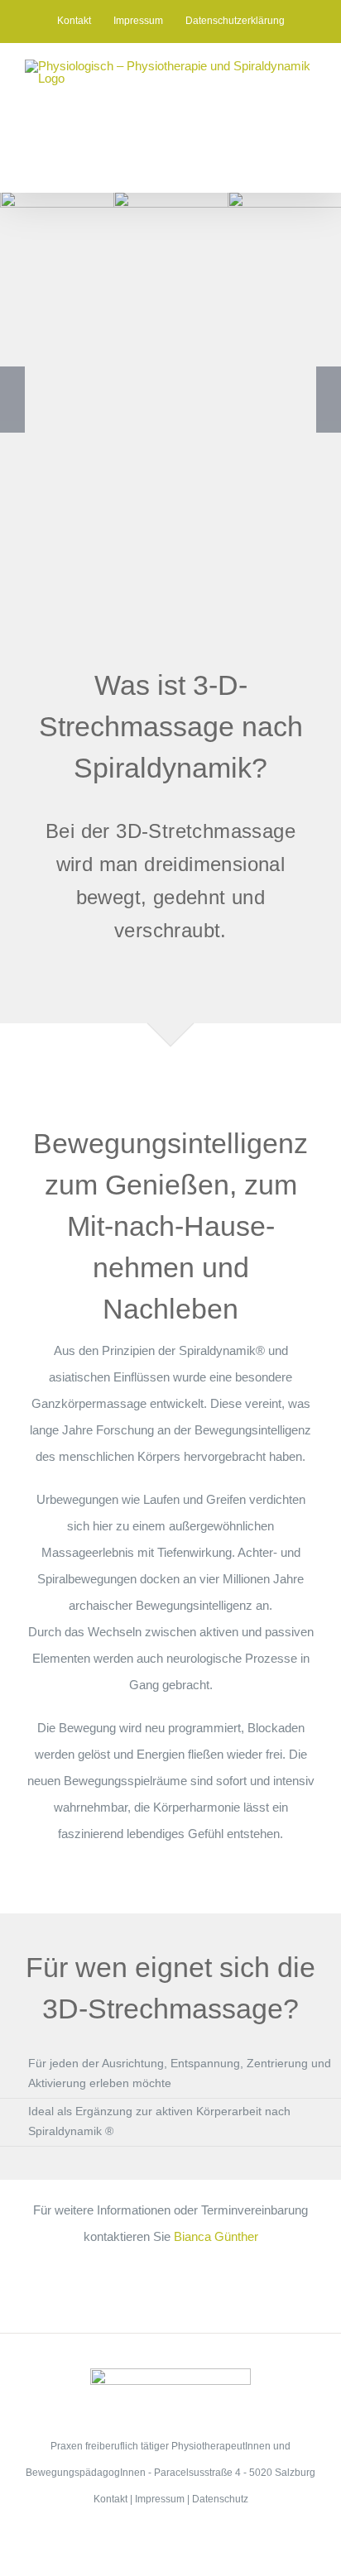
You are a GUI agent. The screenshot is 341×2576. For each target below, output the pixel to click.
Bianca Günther (216, 2236)
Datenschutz (220, 2499)
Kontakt (110, 2499)
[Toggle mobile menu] (310, 167)
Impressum (160, 2499)
